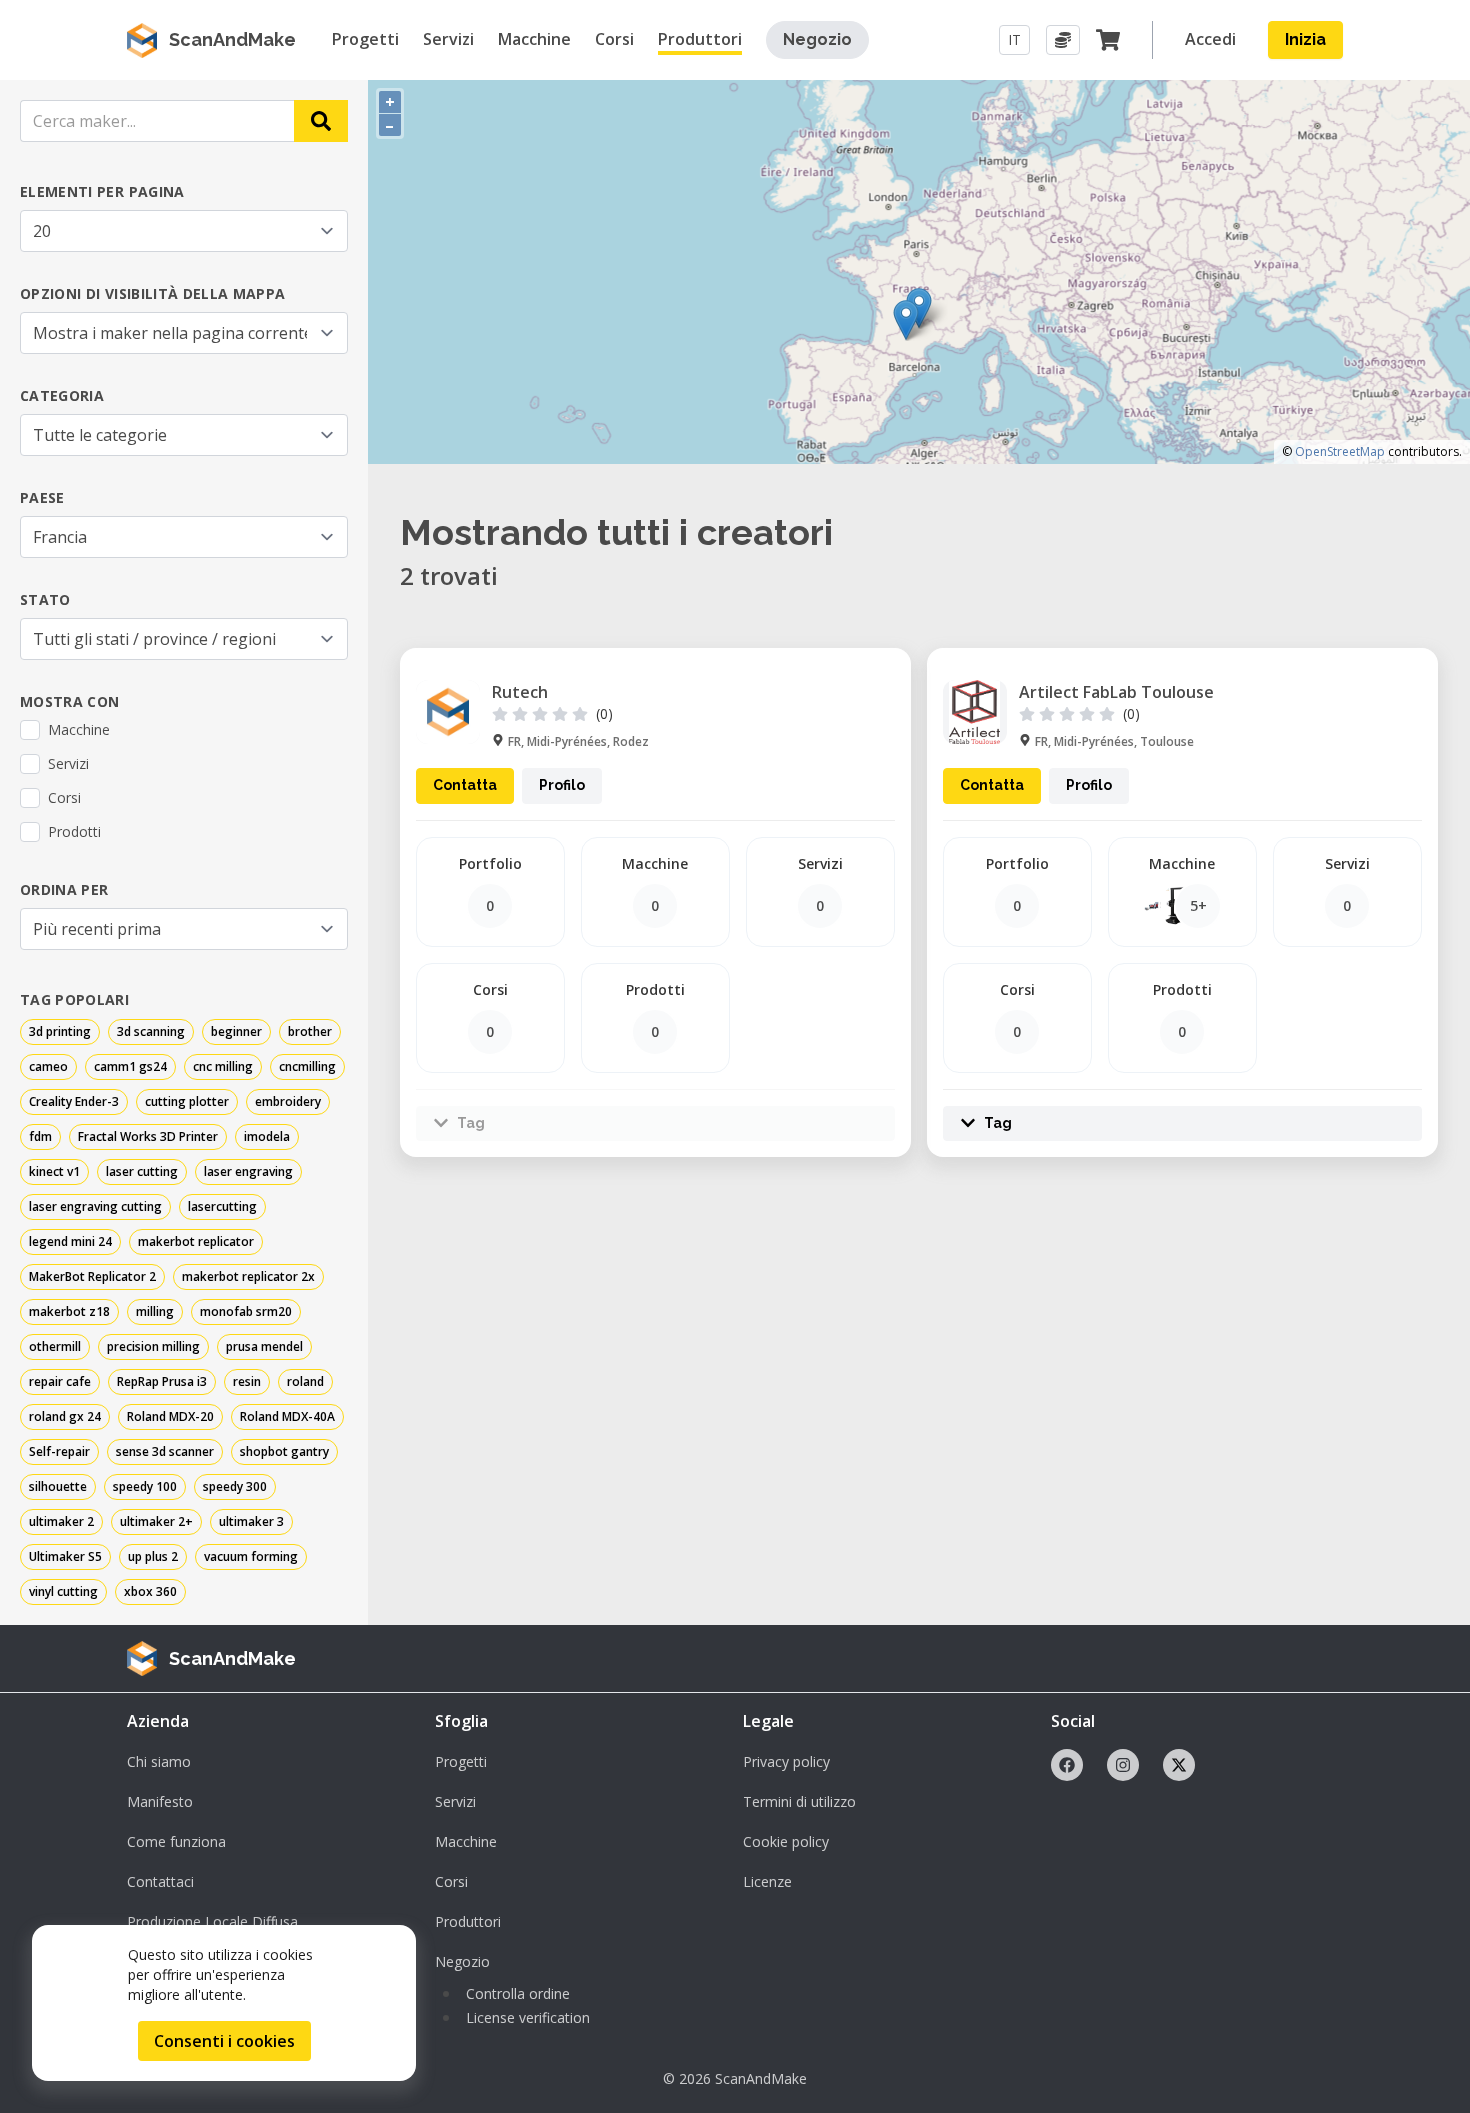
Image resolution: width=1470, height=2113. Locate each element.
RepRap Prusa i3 (162, 1381)
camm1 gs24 (130, 1066)
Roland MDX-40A (287, 1416)
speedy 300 (235, 1486)
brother (310, 1031)
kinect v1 (54, 1171)
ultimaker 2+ (156, 1521)
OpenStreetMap (1340, 451)
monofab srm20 (246, 1311)
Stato (45, 599)
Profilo (562, 785)
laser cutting (142, 1171)
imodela (267, 1136)
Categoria (62, 395)
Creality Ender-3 (74, 1101)
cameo (48, 1066)
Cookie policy (786, 1841)
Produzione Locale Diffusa (212, 1921)
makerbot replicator (196, 1241)
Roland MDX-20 (170, 1416)
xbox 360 (150, 1591)
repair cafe (60, 1381)
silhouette (58, 1486)
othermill (55, 1346)
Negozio (817, 39)
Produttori (468, 1921)
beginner (236, 1031)
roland (305, 1381)
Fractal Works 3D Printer (148, 1136)
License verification (528, 2017)
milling (155, 1311)
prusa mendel (264, 1346)
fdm (40, 1136)
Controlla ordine (518, 1993)
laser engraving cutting (95, 1206)
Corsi (451, 1881)
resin (247, 1381)
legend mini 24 (70, 1241)
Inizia (1305, 39)
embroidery (288, 1101)
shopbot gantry (284, 1451)
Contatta (465, 785)
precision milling (153, 1346)
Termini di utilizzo (799, 1801)
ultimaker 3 (251, 1521)
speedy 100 (145, 1486)
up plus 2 (153, 1556)
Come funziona (176, 1841)
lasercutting (222, 1206)
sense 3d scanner (165, 1451)
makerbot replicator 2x (248, 1276)
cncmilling (307, 1066)
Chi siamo (159, 1761)
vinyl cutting (63, 1591)
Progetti (461, 1761)
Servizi (455, 1801)
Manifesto (160, 1801)
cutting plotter (187, 1101)
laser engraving (248, 1171)
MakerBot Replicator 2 (92, 1276)
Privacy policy (786, 1761)
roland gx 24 (65, 1416)
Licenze (767, 1881)
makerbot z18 (69, 1311)
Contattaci (160, 1881)
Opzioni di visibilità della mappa (153, 293)
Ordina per (64, 889)
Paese (42, 497)
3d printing (60, 1031)
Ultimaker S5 (65, 1556)
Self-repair (59, 1451)
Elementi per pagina (102, 191)
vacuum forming (251, 1556)
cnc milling (223, 1066)
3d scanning (151, 1031)
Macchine (466, 1841)
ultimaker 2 (61, 1521)
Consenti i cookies (224, 2041)
